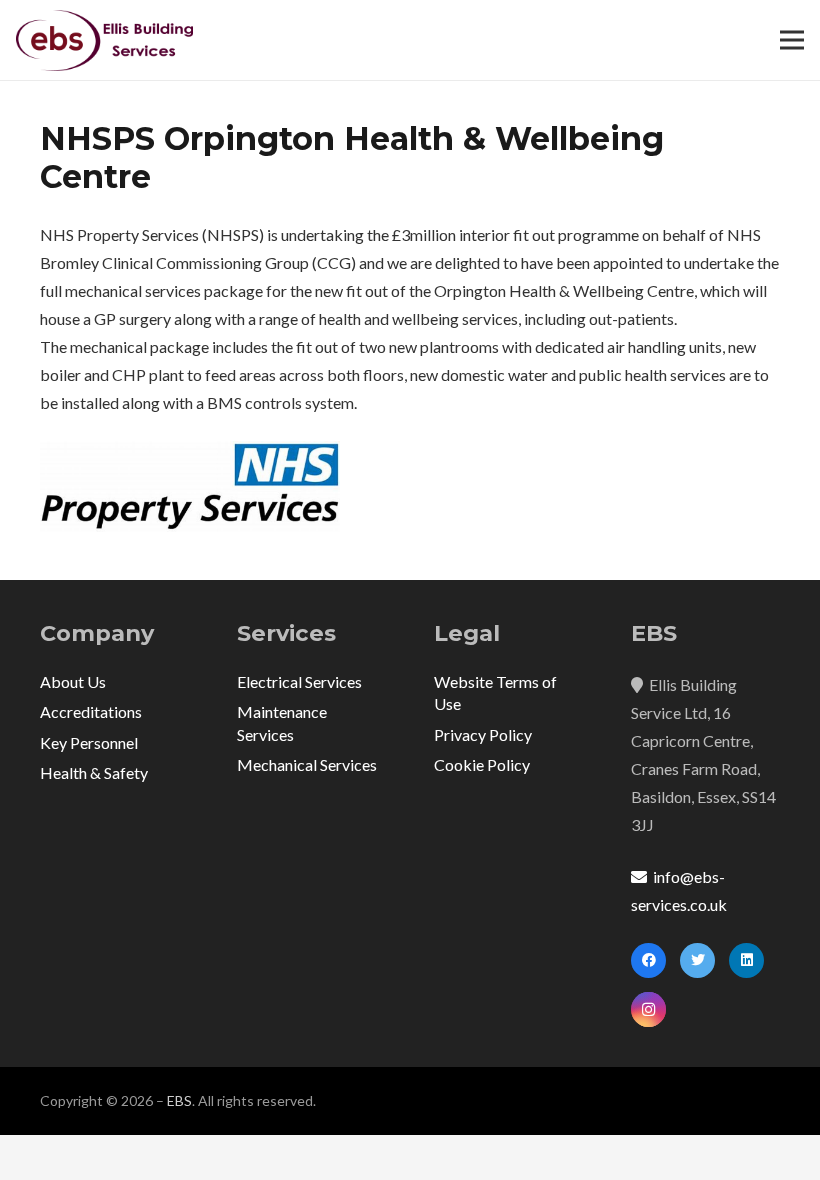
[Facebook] (648, 960)
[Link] (104, 40)
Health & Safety (94, 772)
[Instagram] (648, 1009)
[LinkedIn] (746, 960)
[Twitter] (697, 960)
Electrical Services (299, 681)
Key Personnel (89, 742)
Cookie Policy (482, 764)
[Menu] (792, 40)
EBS (179, 1100)
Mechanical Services (307, 764)
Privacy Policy (483, 734)
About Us (73, 681)
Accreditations (91, 711)
